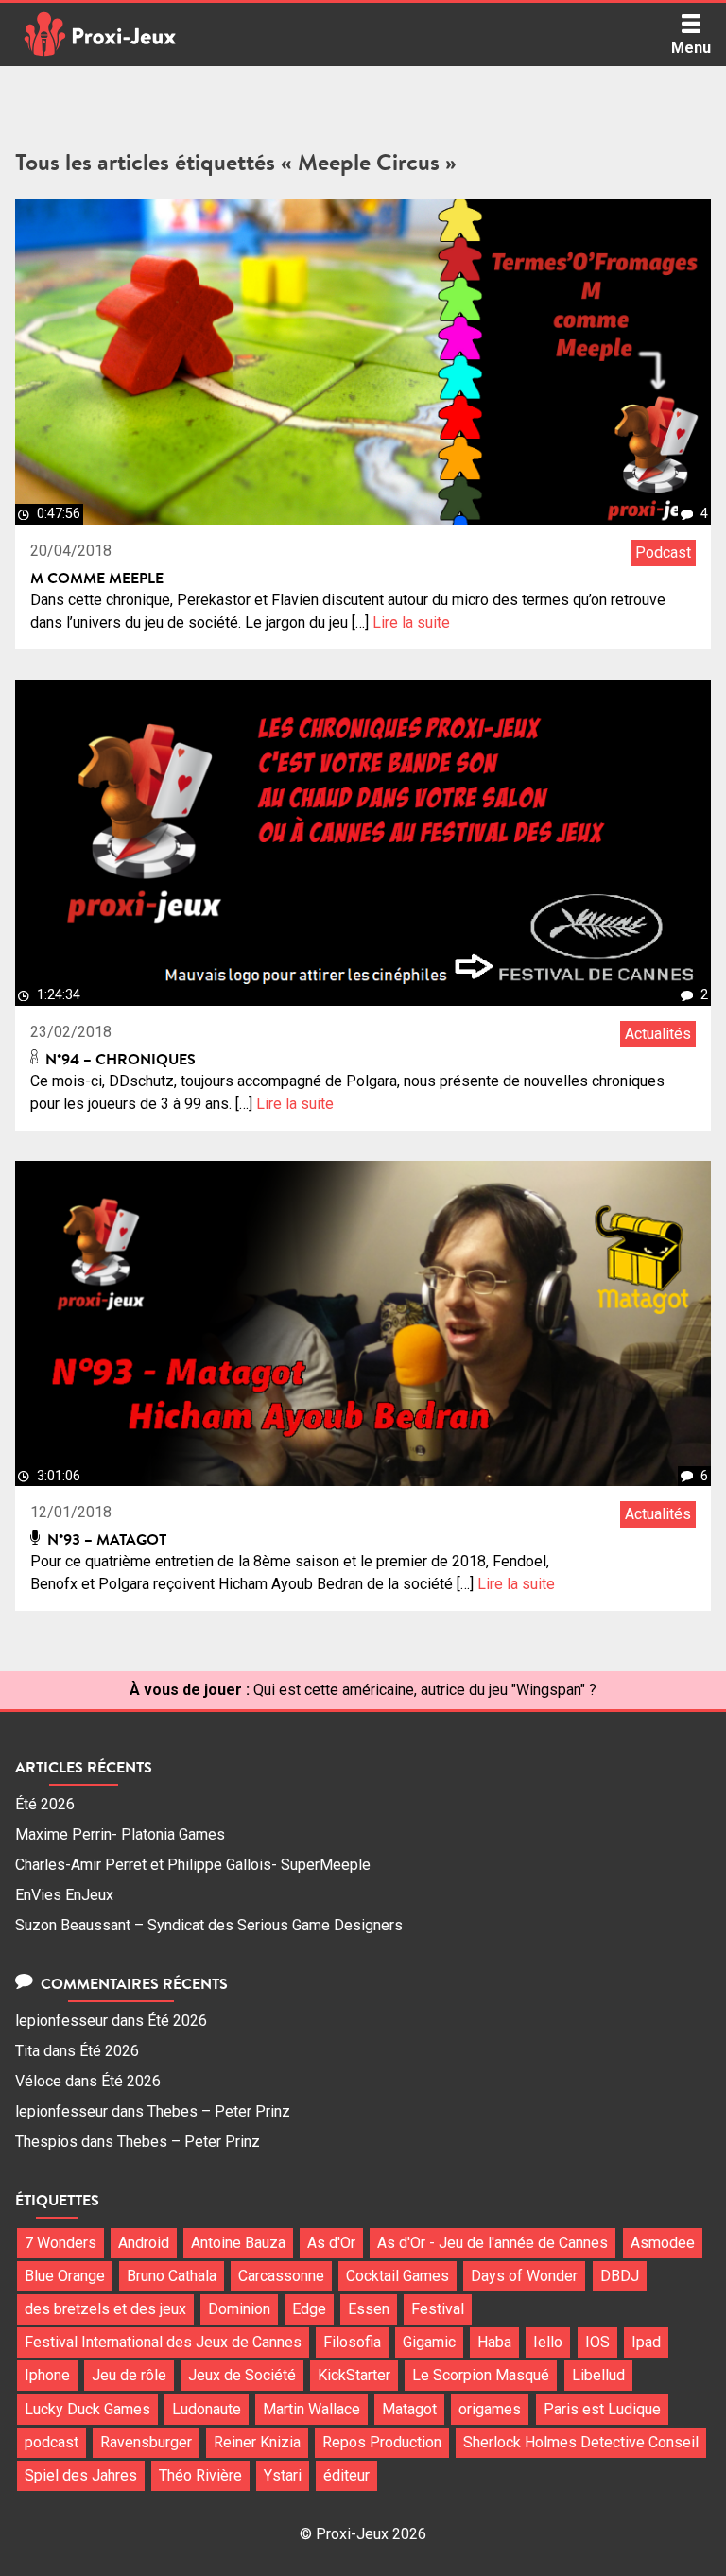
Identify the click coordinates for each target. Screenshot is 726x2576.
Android (144, 2243)
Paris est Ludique (602, 2409)
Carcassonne (281, 2276)
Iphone (47, 2375)
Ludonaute (207, 2409)
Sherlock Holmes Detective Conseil (581, 2442)
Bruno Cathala (172, 2276)
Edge (309, 2309)
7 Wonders (60, 2243)
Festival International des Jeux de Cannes (163, 2342)
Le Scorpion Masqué (481, 2375)
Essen (369, 2309)
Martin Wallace (311, 2409)
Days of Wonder (524, 2276)
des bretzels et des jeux (105, 2309)
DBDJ (620, 2276)
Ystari (283, 2475)
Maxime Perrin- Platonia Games (120, 1834)
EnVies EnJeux (64, 1895)
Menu (691, 48)
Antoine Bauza (238, 2243)
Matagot (409, 2409)
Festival (438, 2309)
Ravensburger (146, 2442)
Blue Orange (65, 2276)
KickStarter (354, 2375)
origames (490, 2409)
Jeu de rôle (129, 2375)
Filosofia (352, 2342)
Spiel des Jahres (81, 2475)
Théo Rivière (200, 2475)
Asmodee (663, 2243)
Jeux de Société (242, 2375)
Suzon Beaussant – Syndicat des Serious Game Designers (209, 1925)
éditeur (346, 2475)
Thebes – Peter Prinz (219, 2111)
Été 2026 (45, 1804)
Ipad (646, 2342)
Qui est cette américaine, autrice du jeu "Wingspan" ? (425, 1690)
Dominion (239, 2309)
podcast (52, 2442)
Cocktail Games (398, 2276)
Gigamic (429, 2342)
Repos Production (382, 2442)
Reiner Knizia (257, 2442)
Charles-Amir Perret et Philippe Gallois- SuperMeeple (193, 1865)
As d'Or (331, 2243)
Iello (548, 2342)
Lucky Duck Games (87, 2409)
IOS (597, 2342)
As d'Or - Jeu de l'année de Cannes (493, 2243)
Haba (494, 2342)
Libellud (598, 2375)
